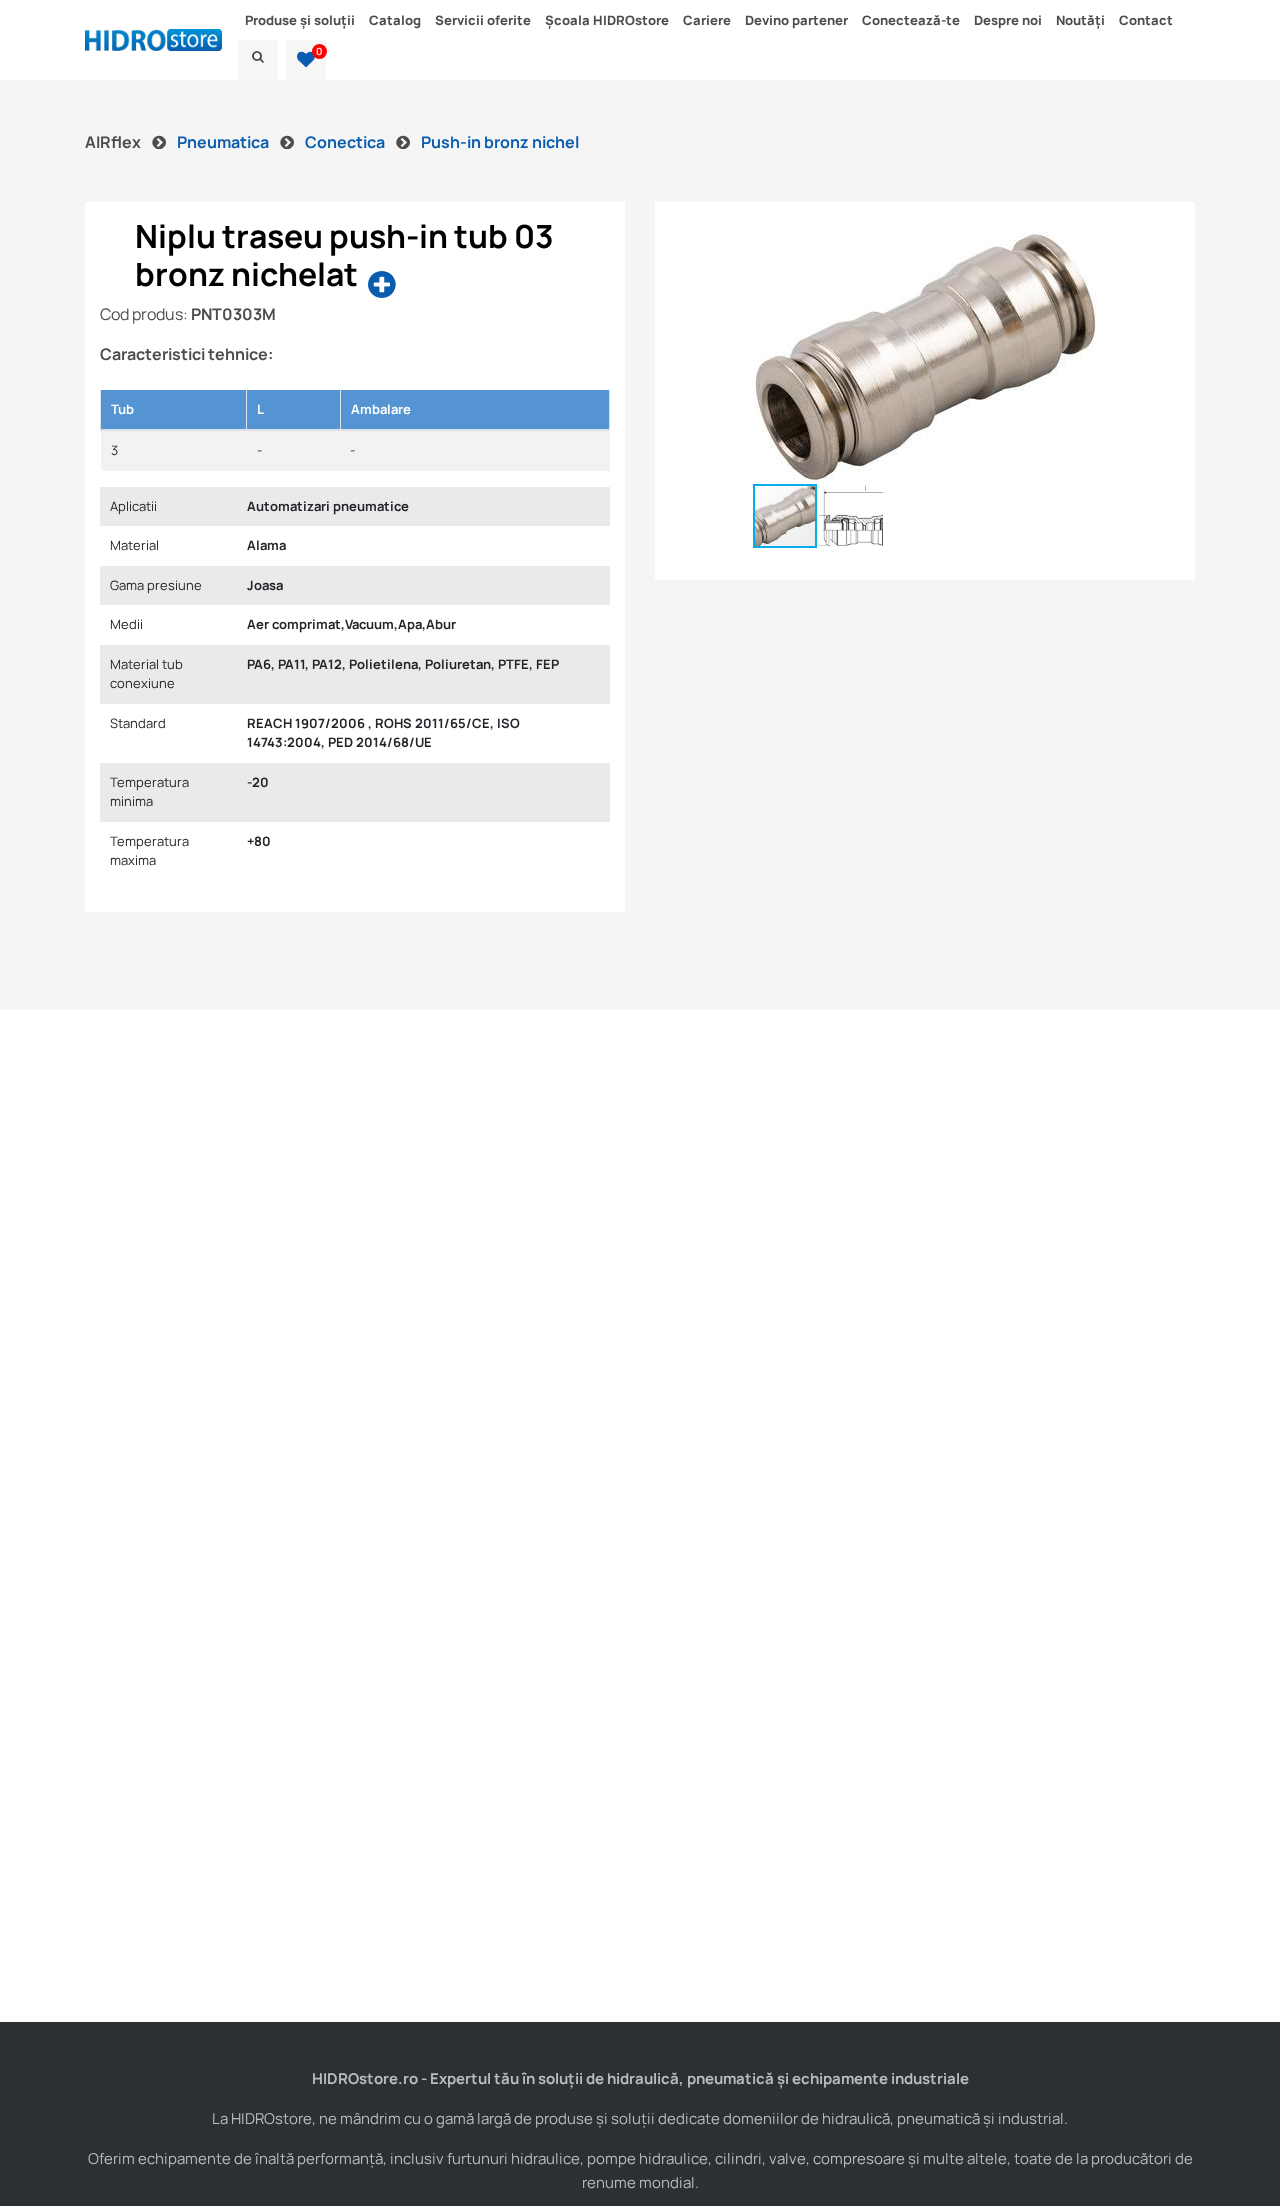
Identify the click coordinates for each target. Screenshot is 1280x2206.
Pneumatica (224, 142)
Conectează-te (911, 20)
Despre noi (1008, 20)
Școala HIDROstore (607, 20)
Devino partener (796, 20)
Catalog (395, 20)
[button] (306, 60)
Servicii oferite (483, 20)
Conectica (346, 142)
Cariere (707, 20)
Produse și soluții (300, 20)
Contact (1146, 20)
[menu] (258, 60)
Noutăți (1080, 20)
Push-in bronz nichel (500, 142)
